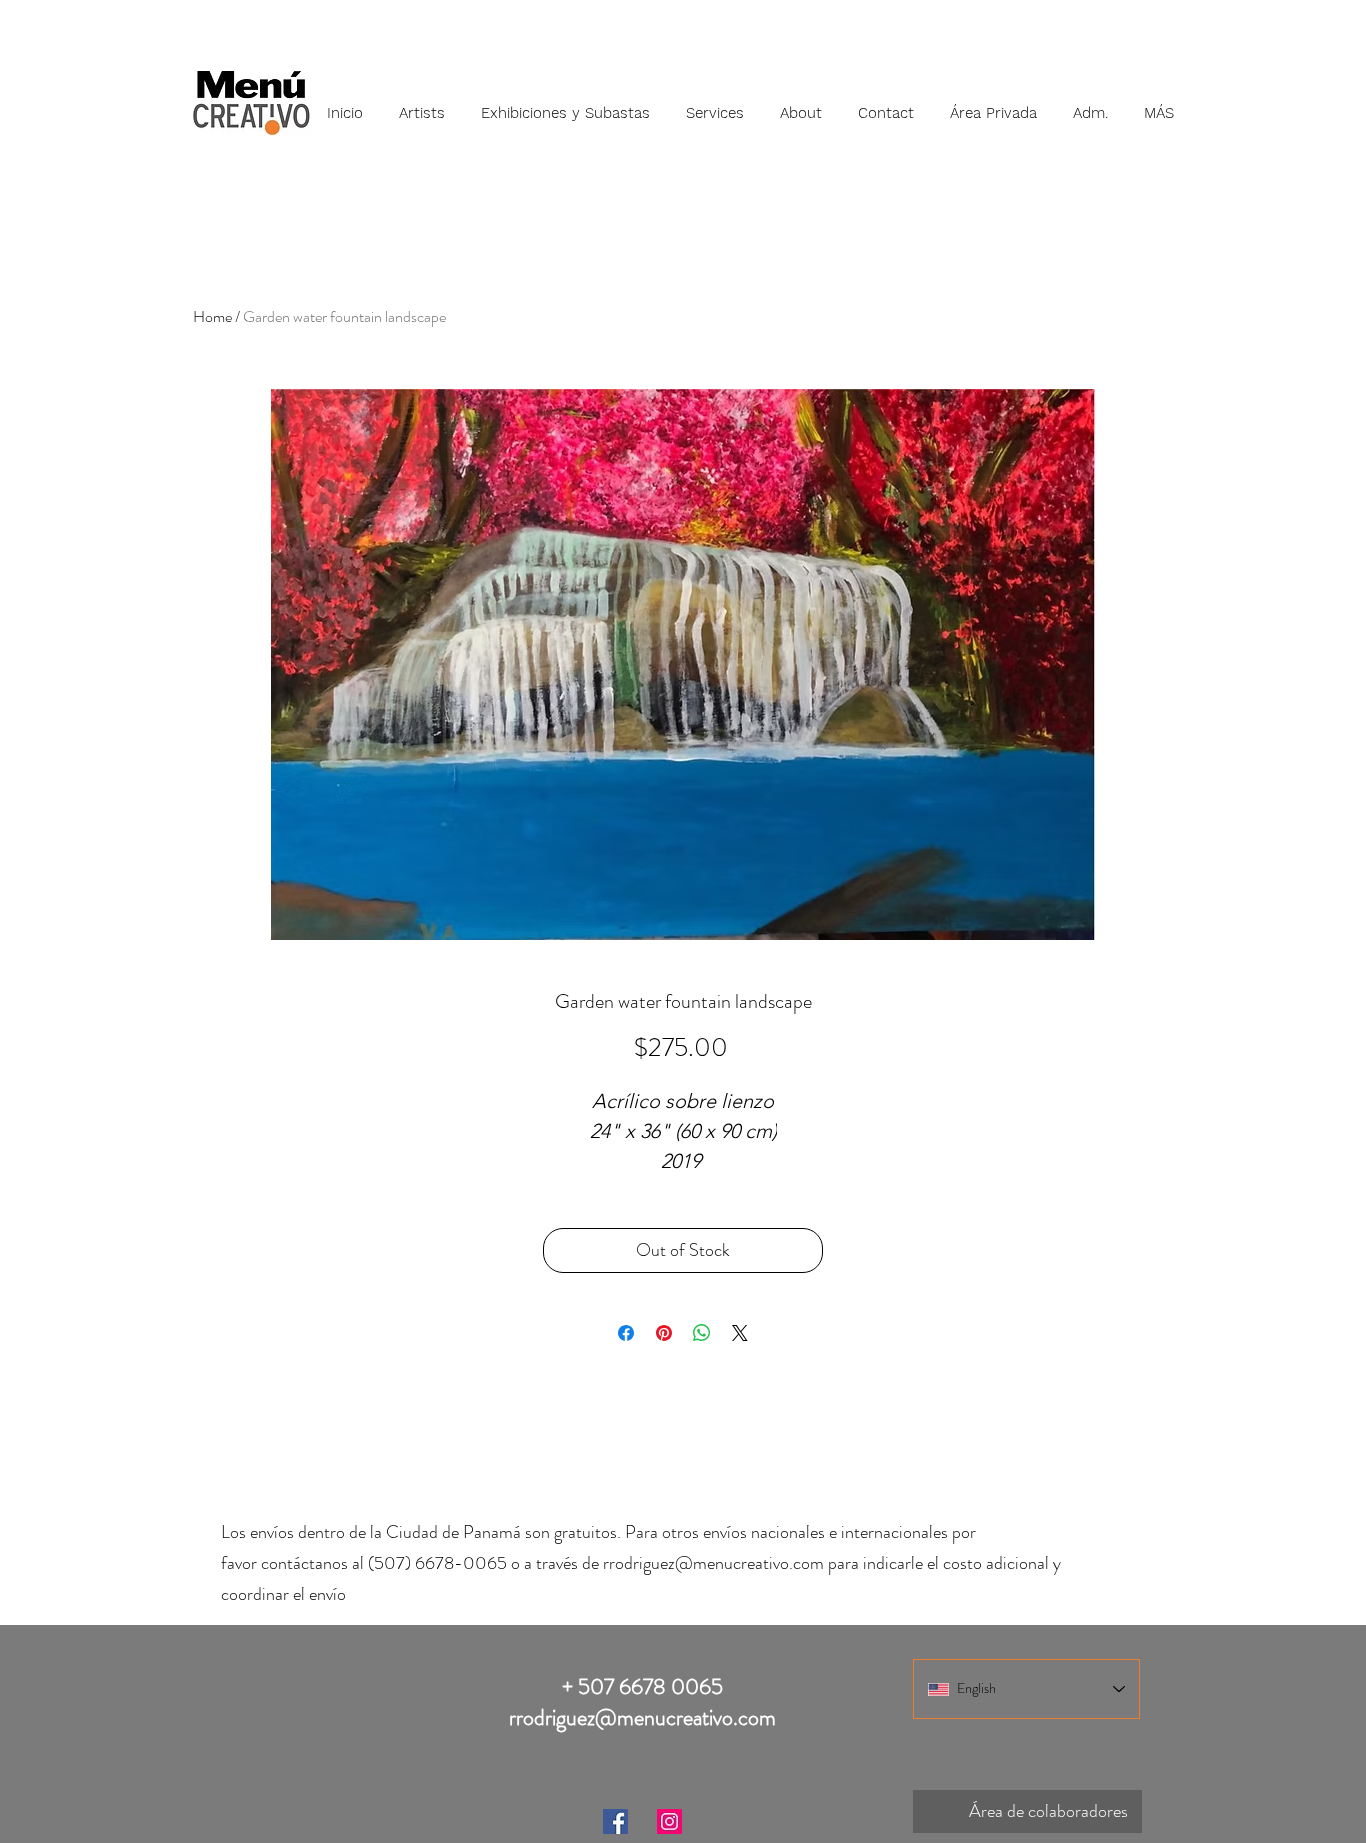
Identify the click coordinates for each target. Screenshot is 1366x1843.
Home (212, 316)
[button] (422, 104)
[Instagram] (669, 1821)
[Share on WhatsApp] (702, 1333)
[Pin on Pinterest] (664, 1333)
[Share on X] (740, 1333)
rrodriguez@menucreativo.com (713, 1563)
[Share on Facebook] (626, 1333)
